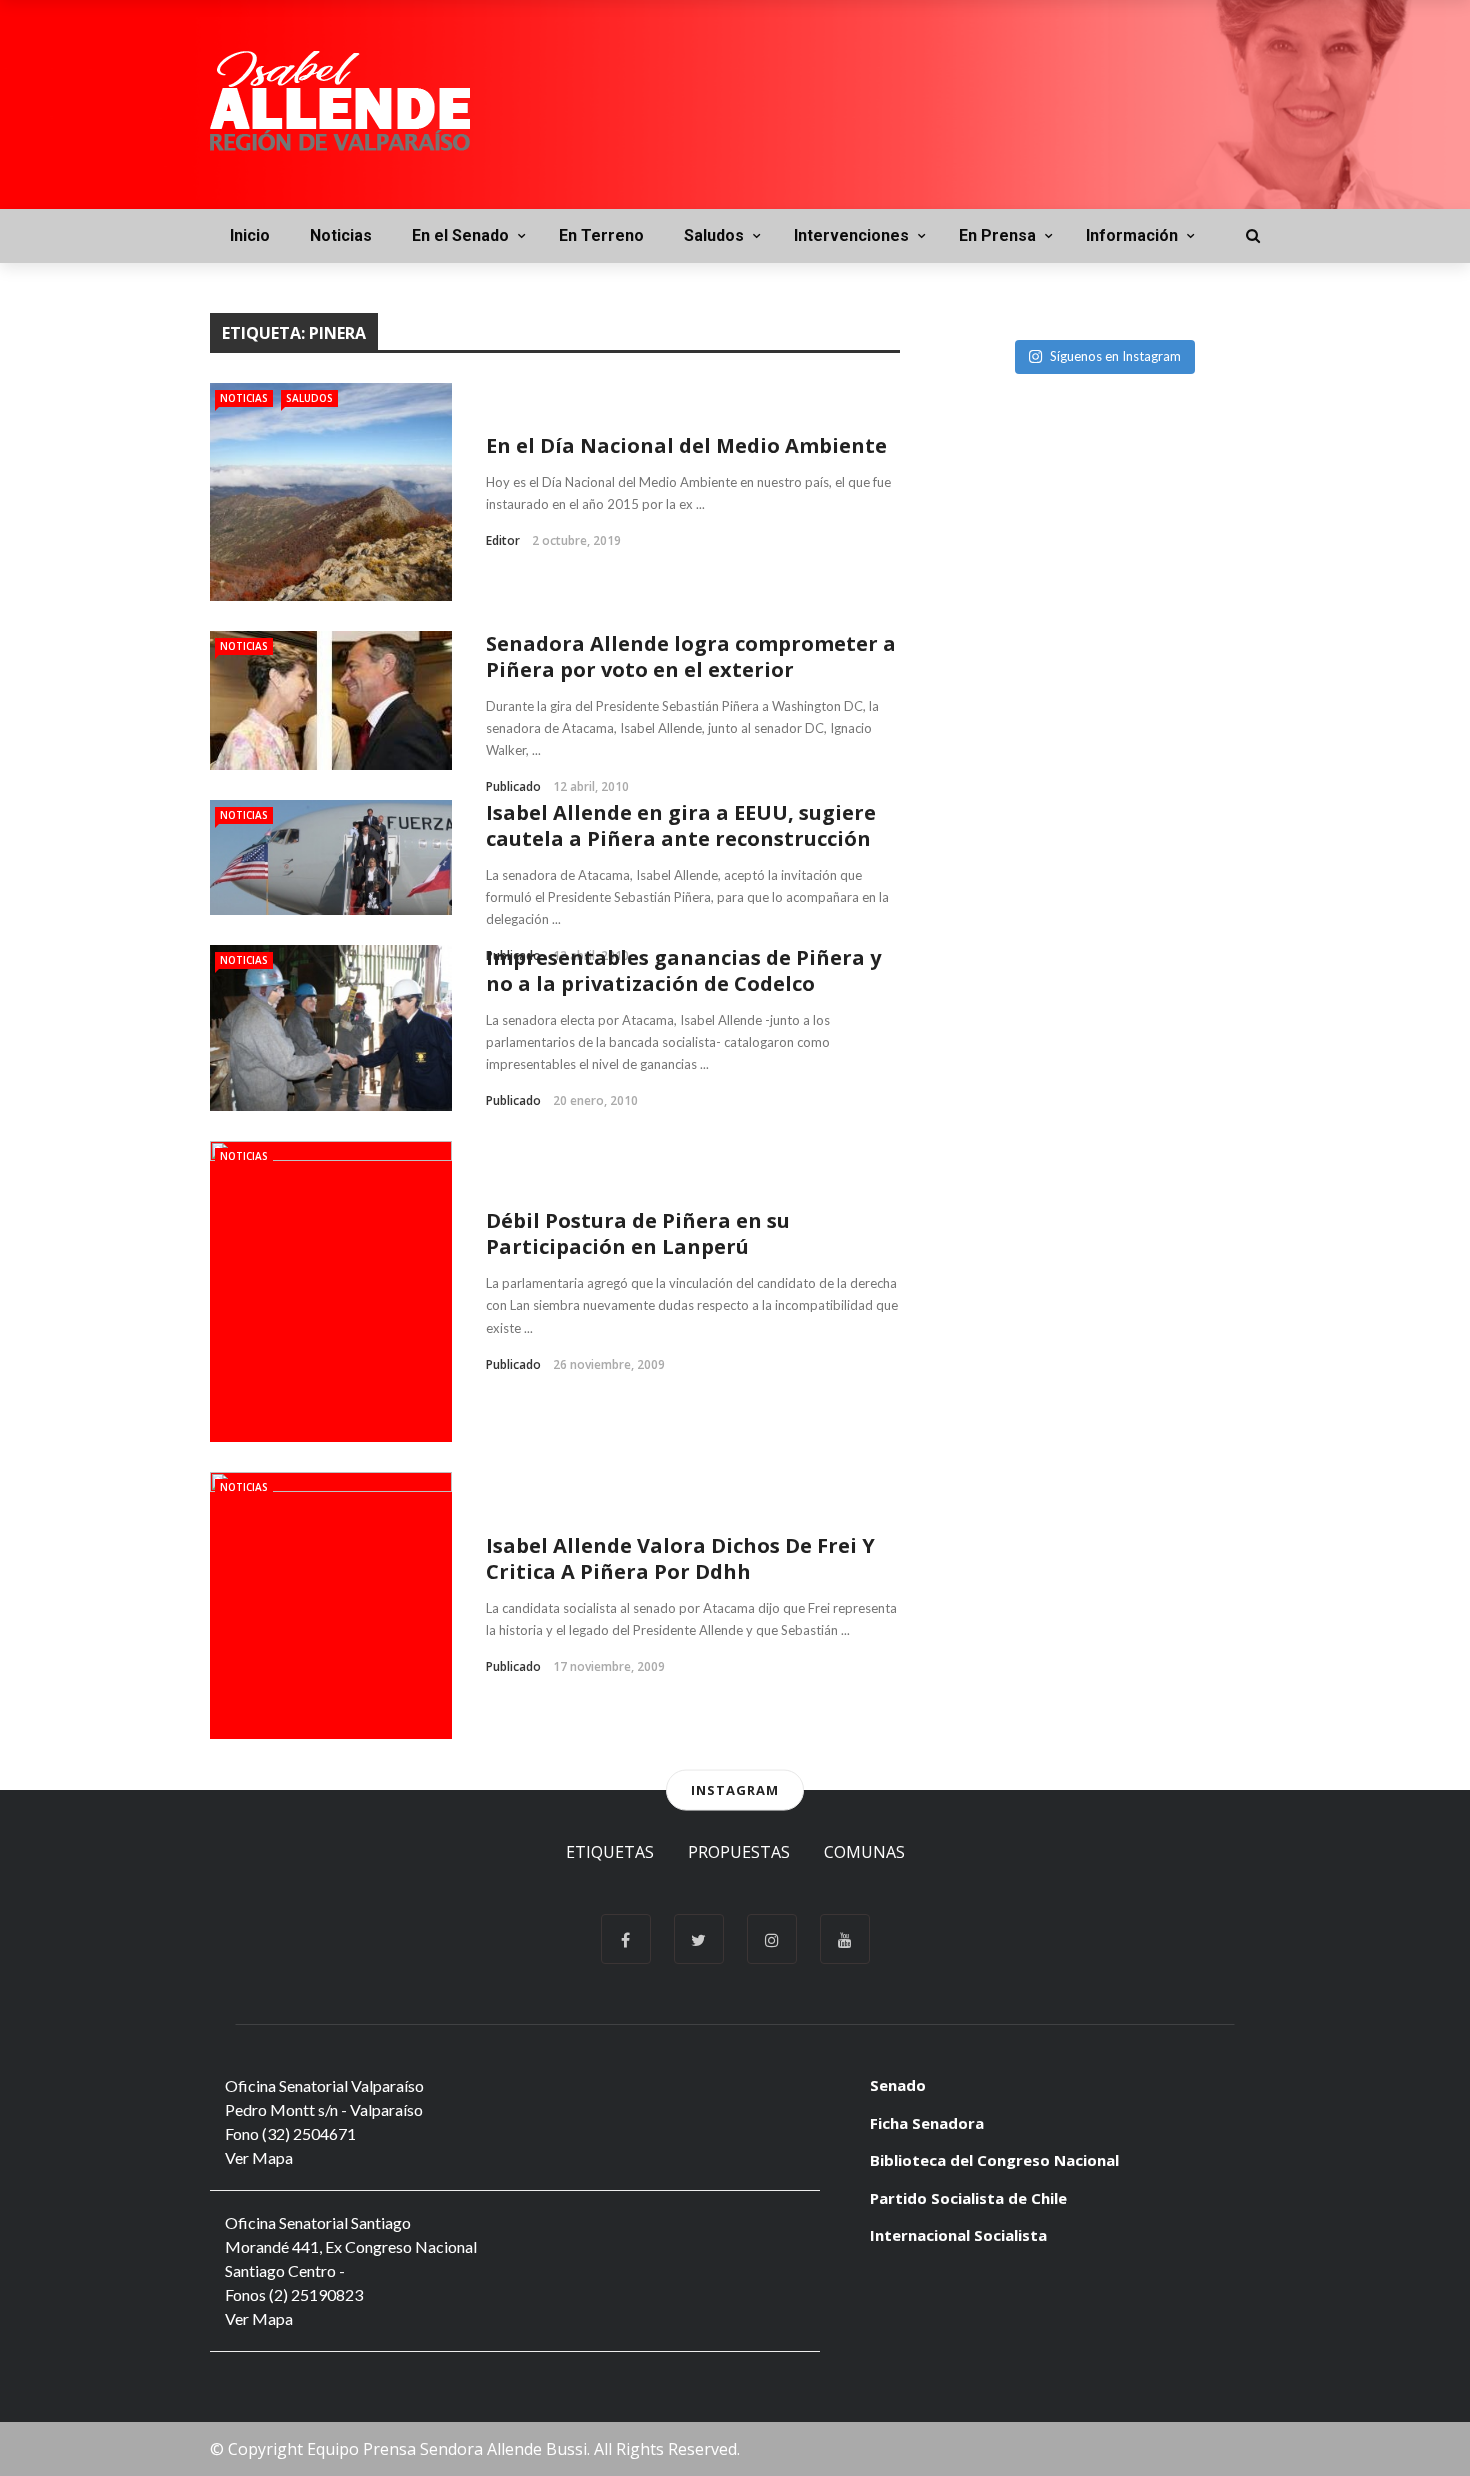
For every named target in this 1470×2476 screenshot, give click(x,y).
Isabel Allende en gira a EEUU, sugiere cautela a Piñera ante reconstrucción (681, 825)
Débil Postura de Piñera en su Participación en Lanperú (638, 1233)
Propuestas (739, 1852)
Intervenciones (851, 235)
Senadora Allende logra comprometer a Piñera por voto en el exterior (691, 656)
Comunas (864, 1852)
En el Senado (460, 235)
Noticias (341, 235)
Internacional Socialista (958, 2235)
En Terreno (601, 235)
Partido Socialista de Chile (968, 2198)
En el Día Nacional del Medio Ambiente (686, 445)
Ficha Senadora (927, 2123)
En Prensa (997, 235)
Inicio (250, 235)
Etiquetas (610, 1852)
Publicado (513, 786)
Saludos (714, 235)
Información (1132, 235)
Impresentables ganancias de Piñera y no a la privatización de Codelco (683, 970)
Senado (898, 2085)
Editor (503, 540)
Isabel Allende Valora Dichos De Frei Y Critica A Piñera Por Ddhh (680, 1558)
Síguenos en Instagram (1115, 356)
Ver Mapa (259, 2157)
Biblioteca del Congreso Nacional (994, 2160)
